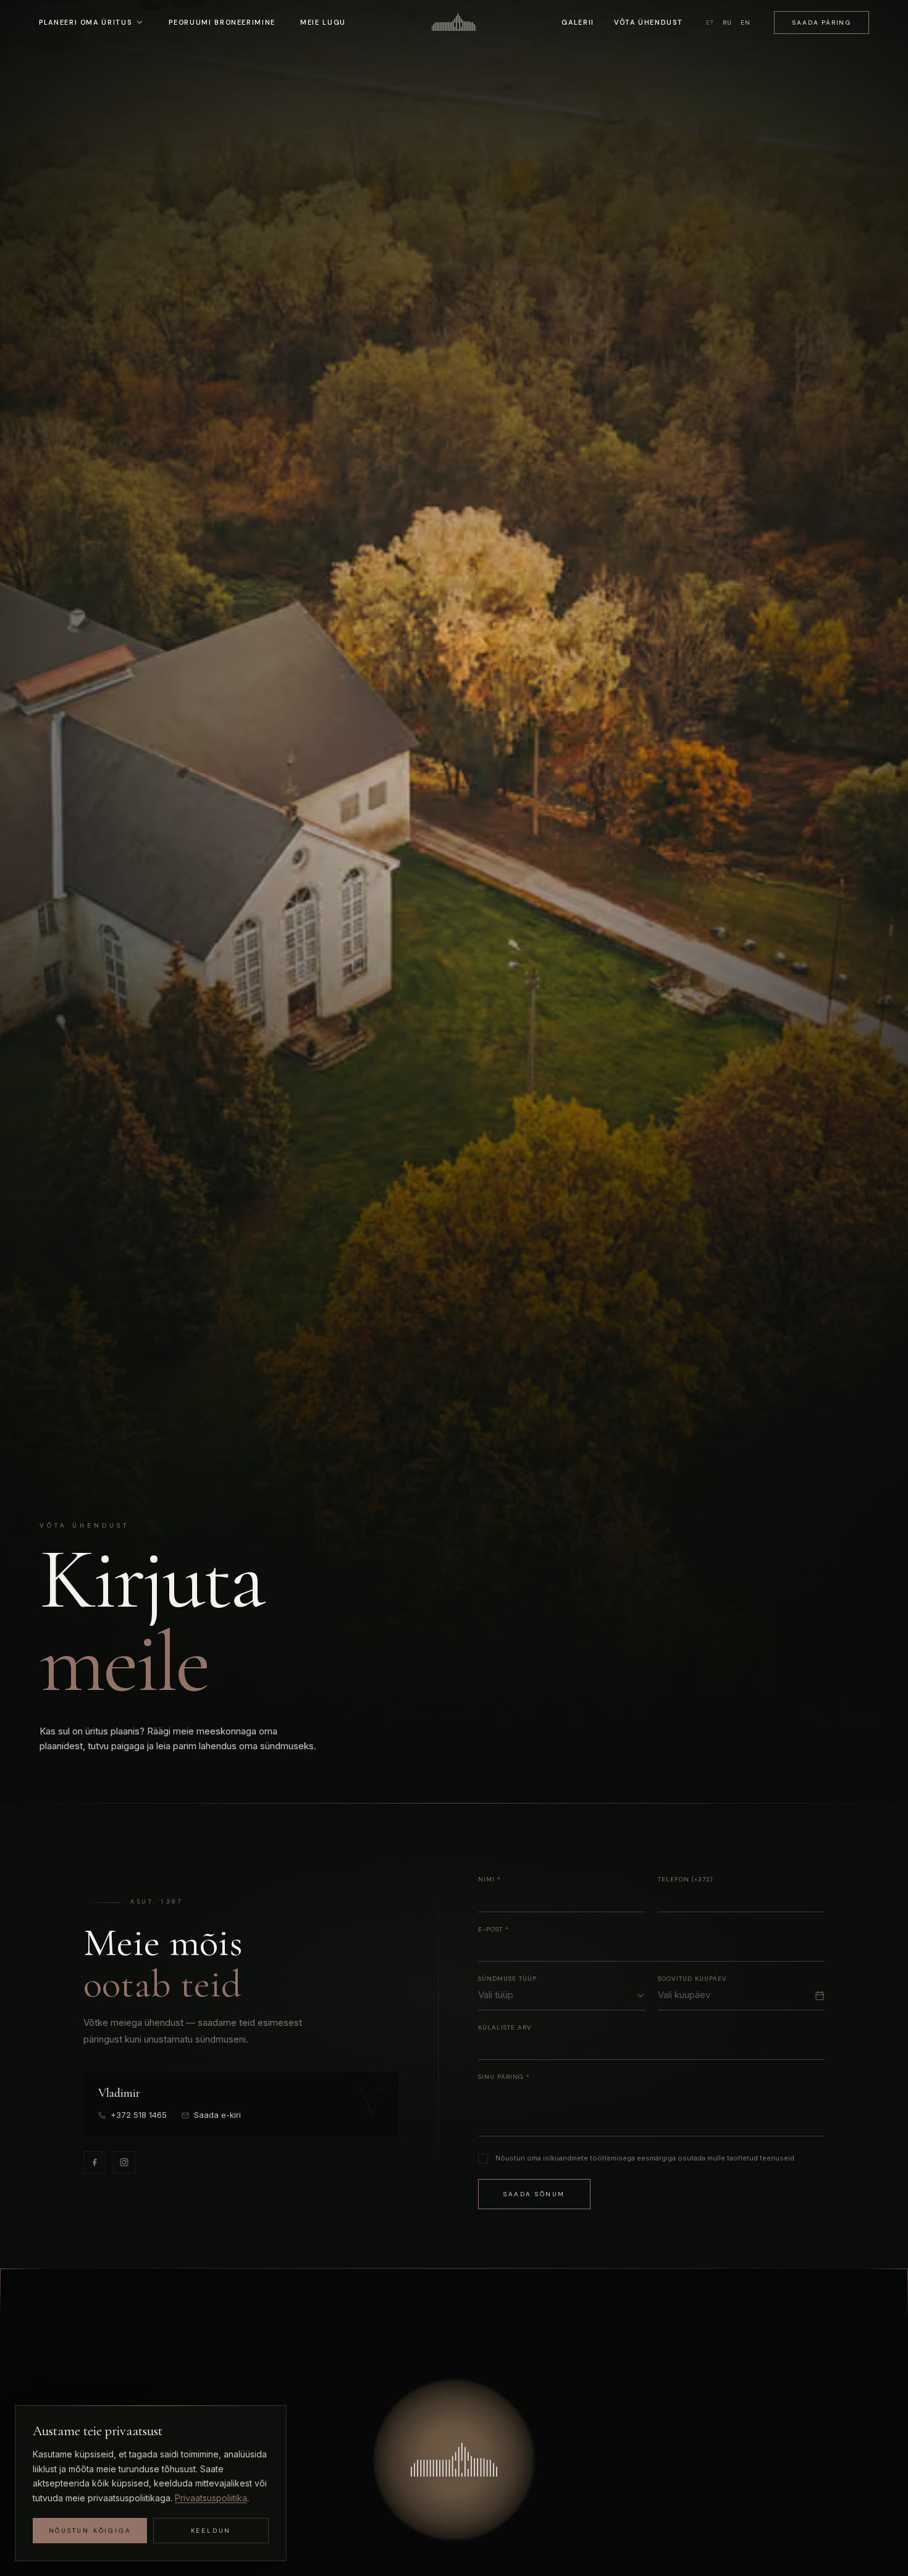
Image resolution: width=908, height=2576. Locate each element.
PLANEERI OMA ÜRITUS (85, 22)
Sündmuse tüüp (507, 1979)
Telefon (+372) (685, 1879)
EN (746, 23)
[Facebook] (95, 2162)
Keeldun (211, 2531)
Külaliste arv (505, 2027)
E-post (494, 1929)
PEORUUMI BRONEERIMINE (222, 22)
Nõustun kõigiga (90, 2531)
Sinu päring (504, 2077)
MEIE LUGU (323, 22)
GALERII (578, 22)
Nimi (490, 1879)
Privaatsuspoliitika (211, 2498)
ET (710, 23)
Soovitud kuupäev (692, 1979)
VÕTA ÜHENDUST (648, 22)
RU (727, 23)
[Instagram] (124, 2162)
